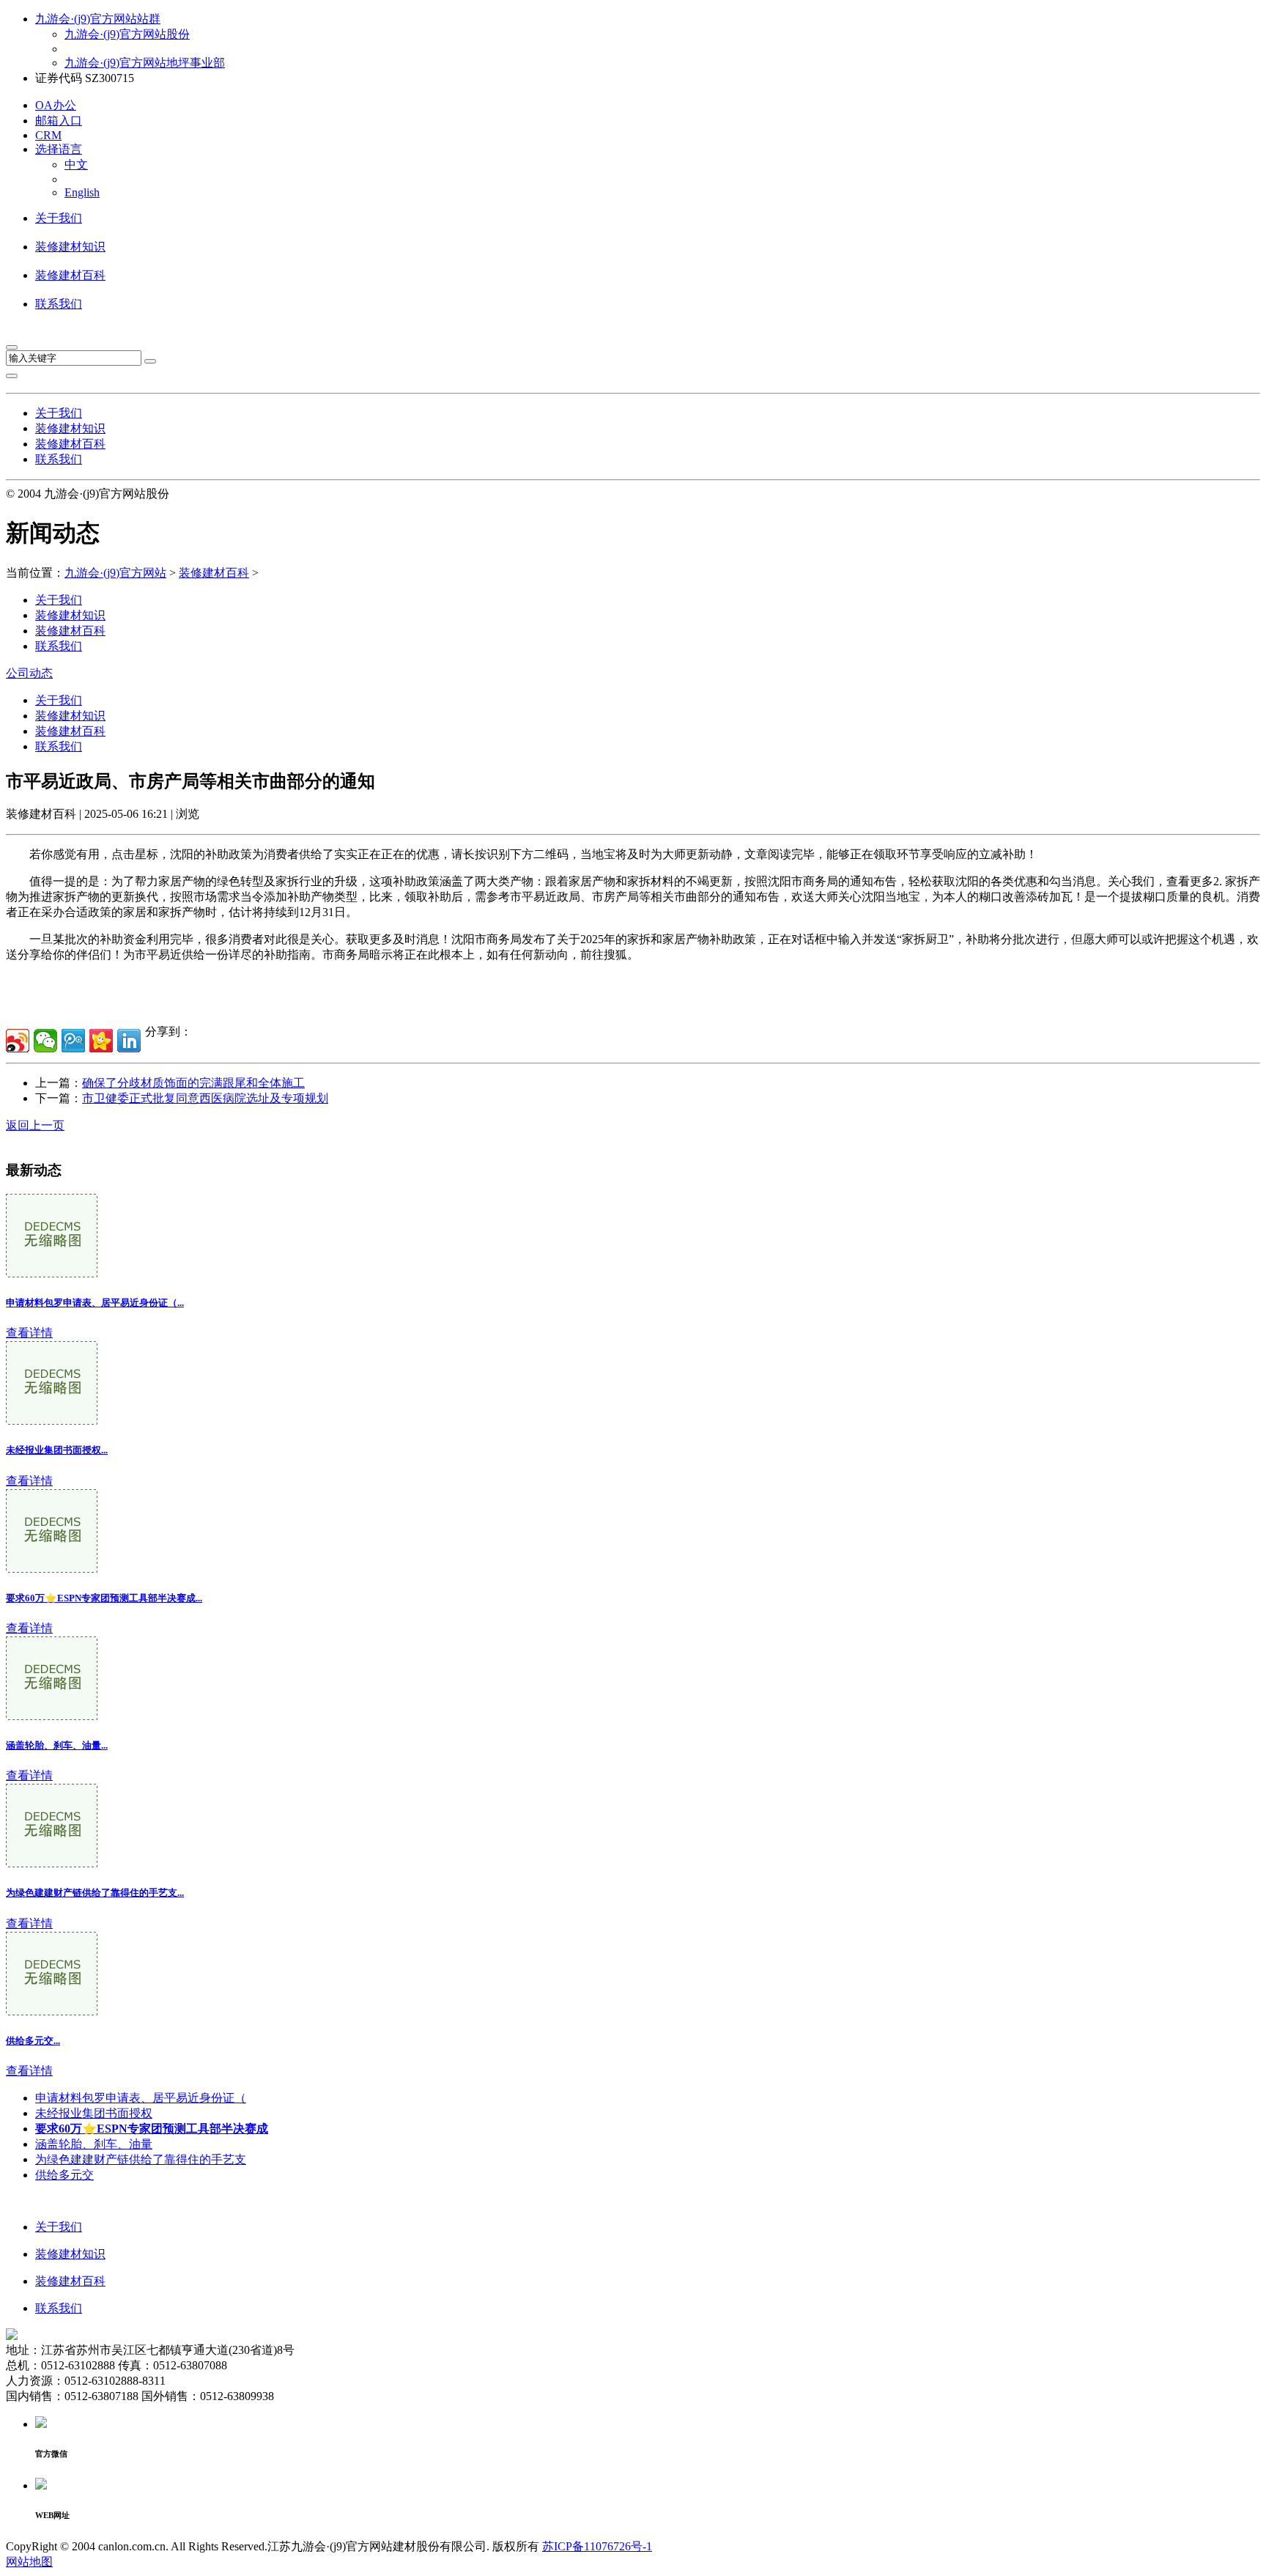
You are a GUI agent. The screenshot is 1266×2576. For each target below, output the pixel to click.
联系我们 (59, 304)
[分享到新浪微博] (18, 1041)
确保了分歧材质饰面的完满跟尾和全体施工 (193, 1083)
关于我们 (59, 218)
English (82, 192)
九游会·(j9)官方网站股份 (127, 34)
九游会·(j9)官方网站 (115, 573)
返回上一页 (35, 1125)
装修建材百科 (70, 275)
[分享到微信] (45, 1041)
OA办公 (56, 105)
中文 (76, 165)
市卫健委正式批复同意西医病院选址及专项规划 (205, 1098)
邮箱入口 (59, 121)
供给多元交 (64, 2175)
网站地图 (29, 2562)
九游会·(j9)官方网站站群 (98, 19)
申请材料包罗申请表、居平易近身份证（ (141, 2098)
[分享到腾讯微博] (73, 1041)
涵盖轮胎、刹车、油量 (94, 2144)
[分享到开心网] (101, 1041)
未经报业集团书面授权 (94, 2113)
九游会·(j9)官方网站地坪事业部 (145, 63)
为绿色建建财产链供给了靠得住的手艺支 (141, 2159)
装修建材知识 (70, 247)
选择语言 (59, 149)
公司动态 (29, 673)
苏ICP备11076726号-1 (597, 2546)
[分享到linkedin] (129, 1041)
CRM (48, 135)
